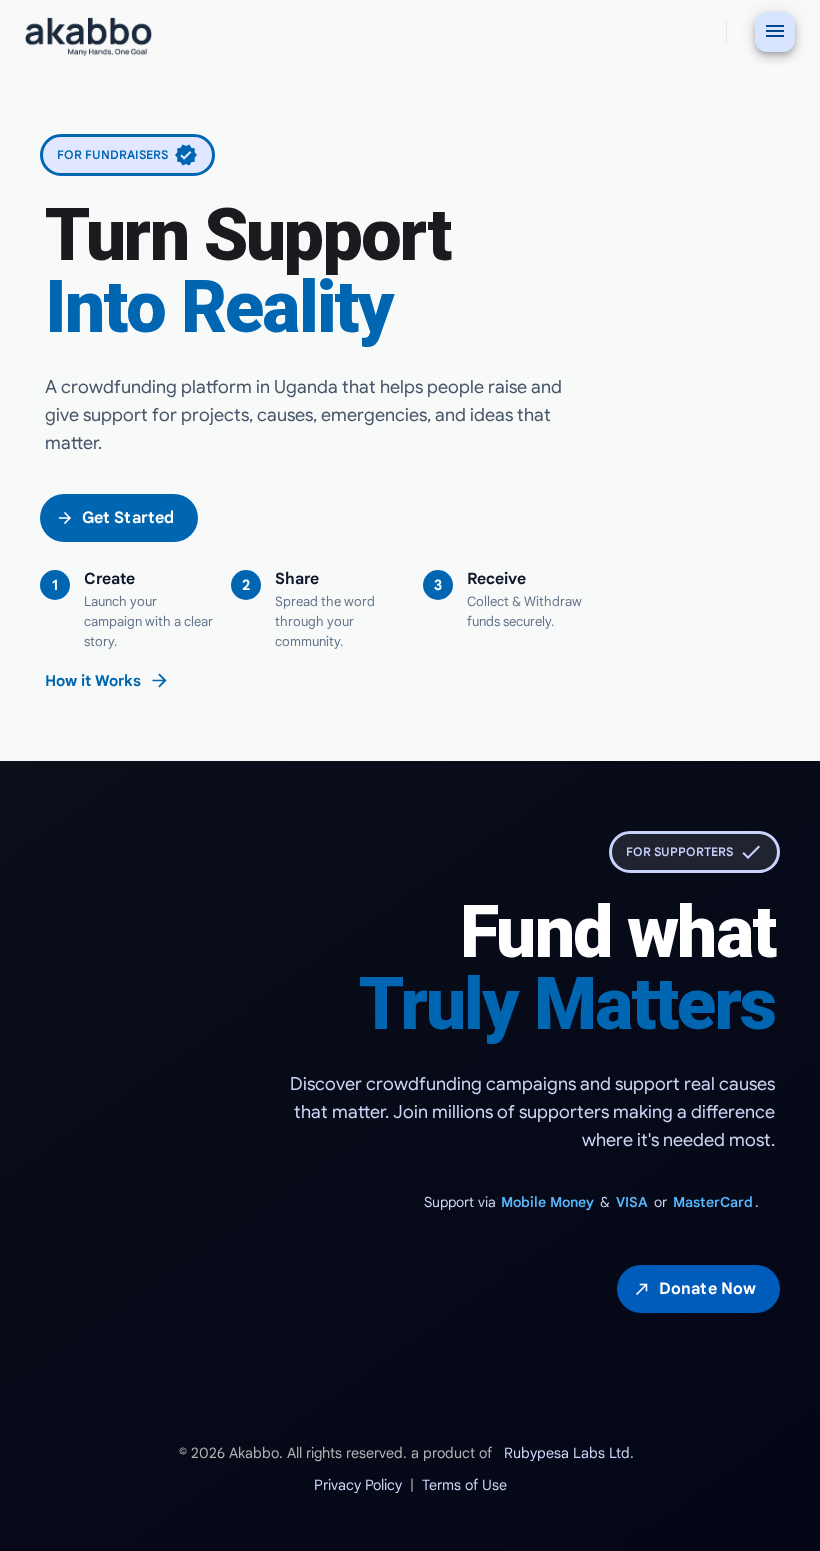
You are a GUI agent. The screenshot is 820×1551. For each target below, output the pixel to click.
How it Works (107, 680)
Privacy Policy (358, 1485)
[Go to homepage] (88, 32)
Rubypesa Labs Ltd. (569, 1453)
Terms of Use (464, 1485)
